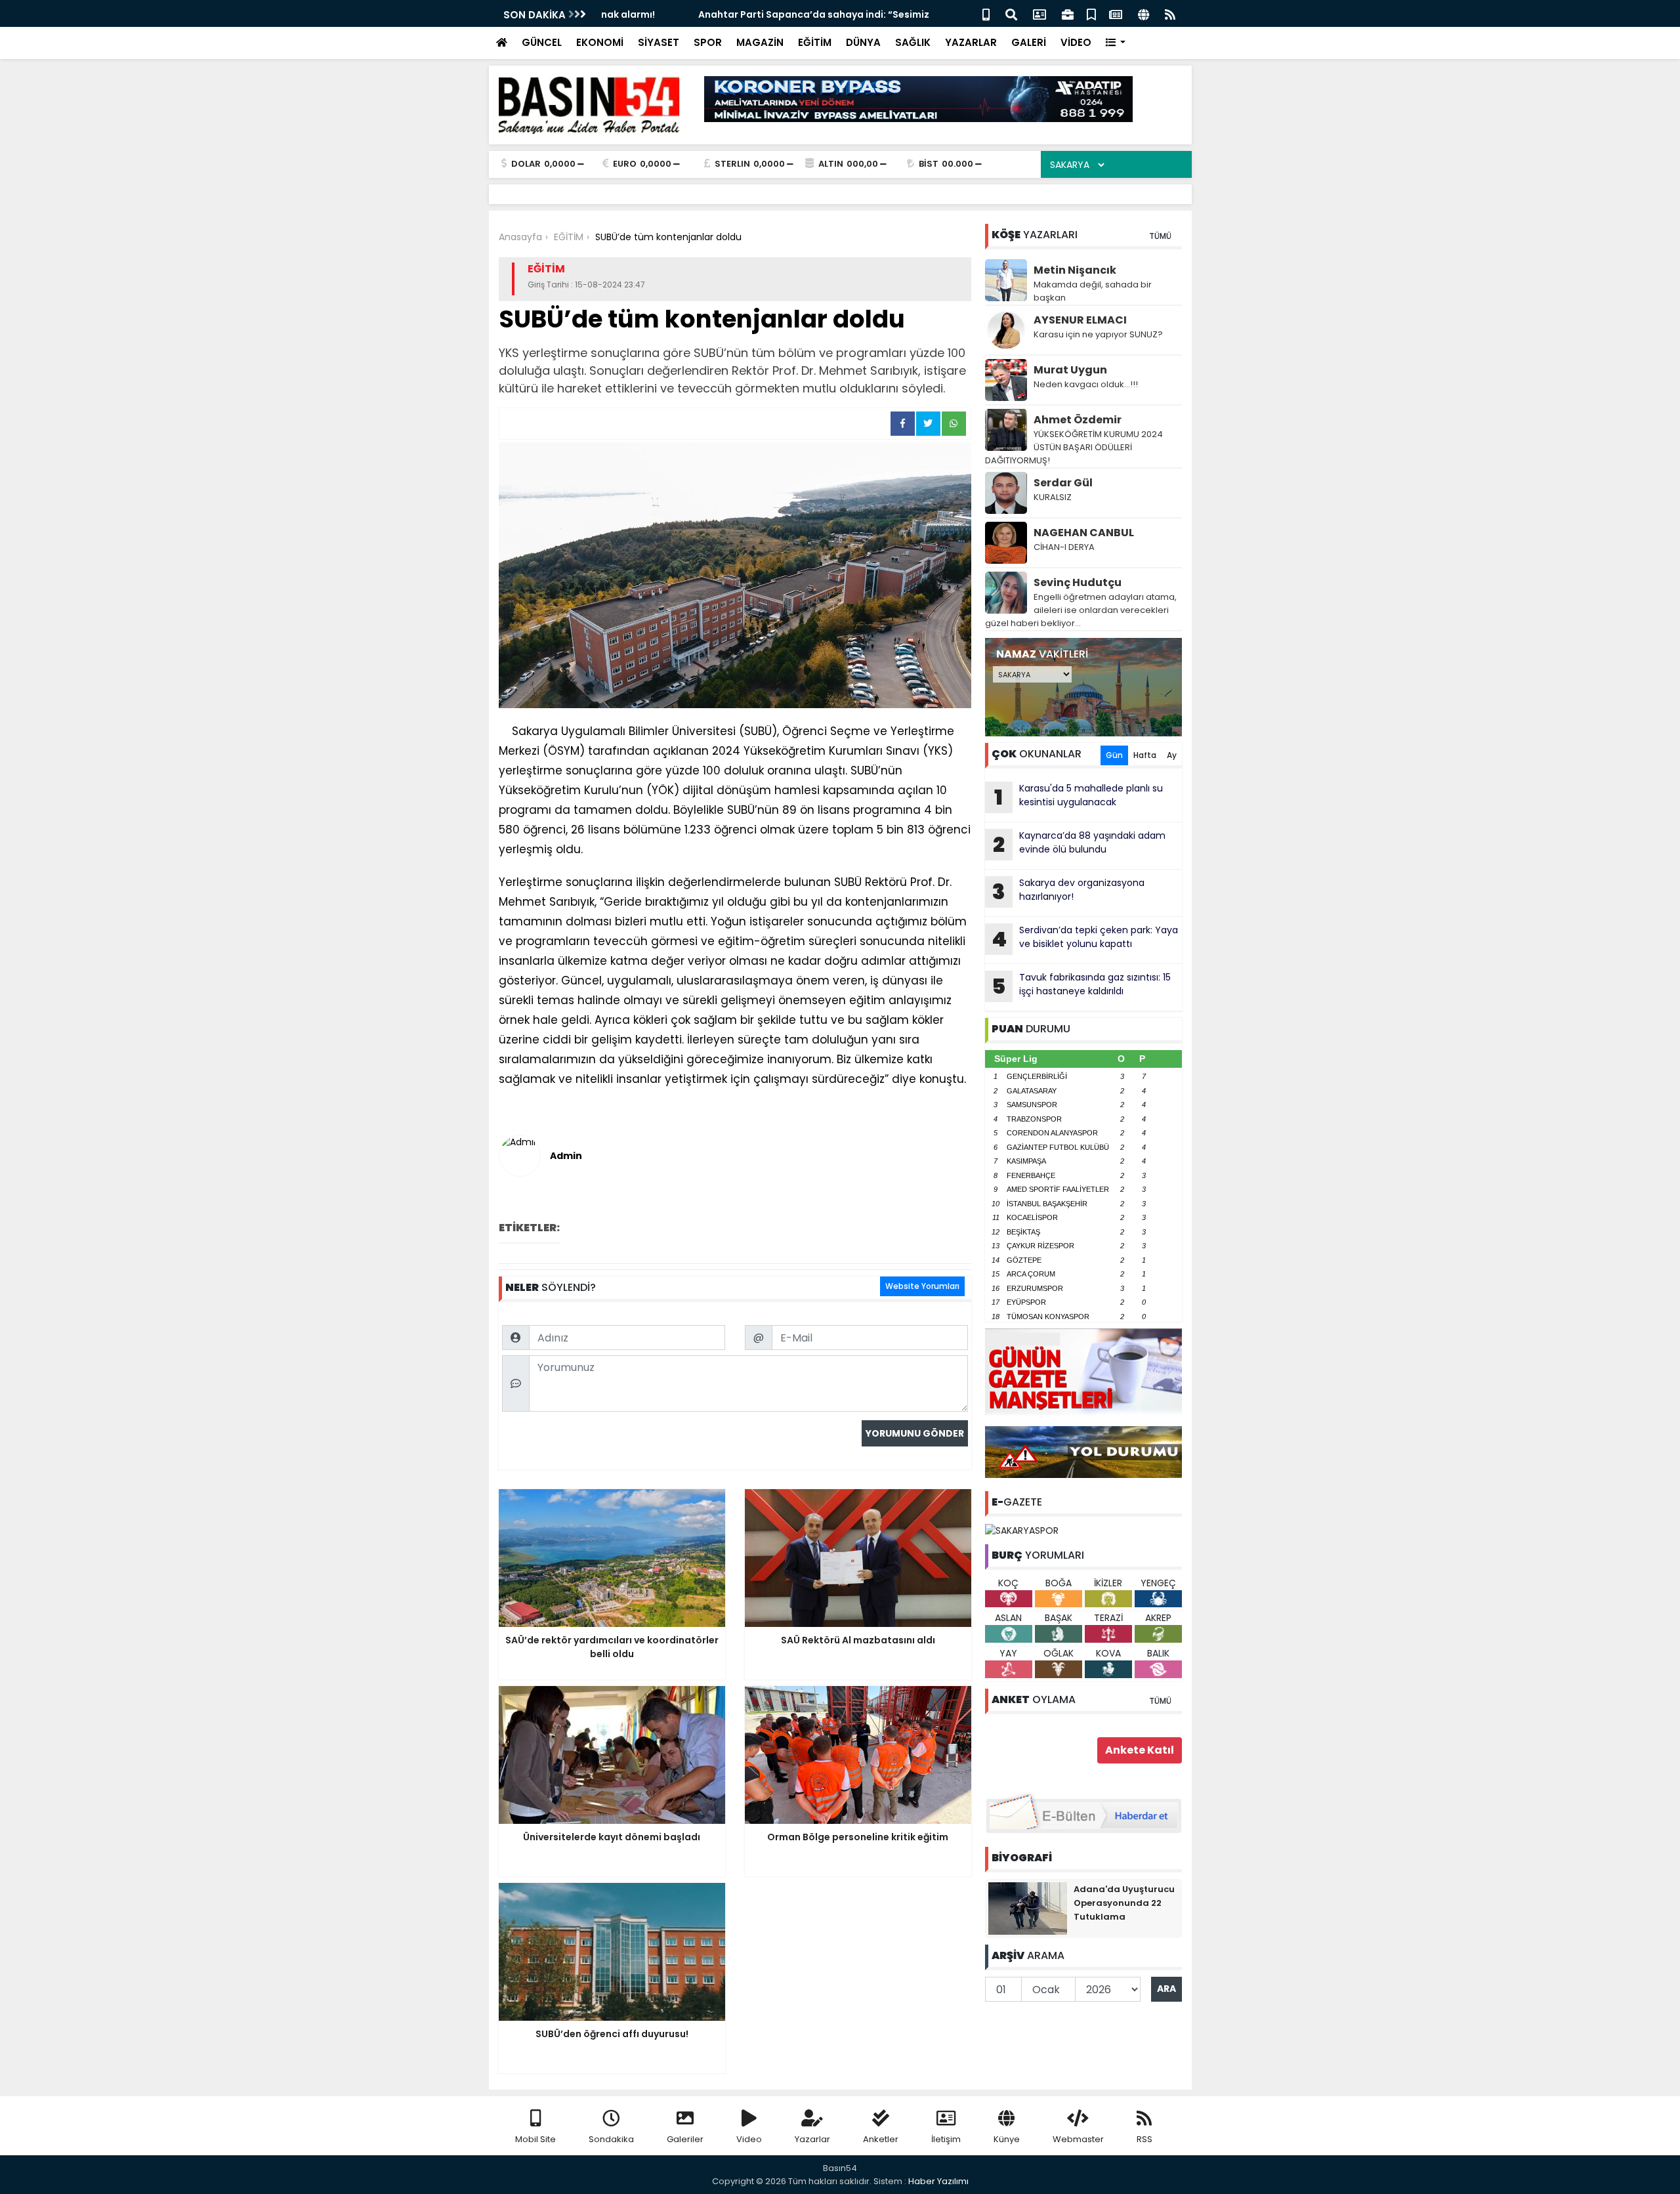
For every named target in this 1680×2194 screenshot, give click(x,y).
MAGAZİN (760, 42)
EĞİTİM (815, 42)
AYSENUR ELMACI (1080, 320)
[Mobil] (986, 13)
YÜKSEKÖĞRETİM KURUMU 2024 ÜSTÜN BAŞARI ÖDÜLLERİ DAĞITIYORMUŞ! (1074, 447)
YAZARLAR (971, 42)
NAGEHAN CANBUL (1084, 533)
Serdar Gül (1063, 483)
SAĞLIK (913, 42)
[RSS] (1170, 13)
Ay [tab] (1172, 755)
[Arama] (1011, 13)
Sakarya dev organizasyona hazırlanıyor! (1068, 891)
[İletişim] (1039, 13)
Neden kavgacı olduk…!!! (1086, 384)
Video (749, 2139)
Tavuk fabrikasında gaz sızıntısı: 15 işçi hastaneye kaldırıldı (1081, 986)
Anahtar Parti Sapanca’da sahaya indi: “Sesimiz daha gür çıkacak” (761, 14)
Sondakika (611, 2139)
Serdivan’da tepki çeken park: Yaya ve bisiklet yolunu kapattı (1085, 939)
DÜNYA (863, 42)
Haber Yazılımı (938, 2181)
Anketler (881, 2139)
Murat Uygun (1070, 370)
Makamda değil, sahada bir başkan (1093, 291)
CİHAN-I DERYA (1064, 547)
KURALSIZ (1053, 497)
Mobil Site (535, 2139)
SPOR (708, 42)
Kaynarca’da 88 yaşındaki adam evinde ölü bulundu (1079, 844)
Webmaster (1078, 2139)
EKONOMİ (600, 42)
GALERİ (1029, 42)
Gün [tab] (1114, 755)
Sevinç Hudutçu (1078, 582)
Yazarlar (812, 2139)
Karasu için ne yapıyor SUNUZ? (1098, 334)
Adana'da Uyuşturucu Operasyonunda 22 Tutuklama (1124, 1903)
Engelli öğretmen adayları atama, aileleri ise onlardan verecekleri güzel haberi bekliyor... (1081, 610)
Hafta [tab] (1145, 755)
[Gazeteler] (1116, 13)
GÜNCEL (542, 42)
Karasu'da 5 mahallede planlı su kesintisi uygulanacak (1079, 797)
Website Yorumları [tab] (922, 1286)
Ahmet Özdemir (1078, 420)
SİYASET (659, 42)
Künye (1007, 2139)
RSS (1144, 2139)
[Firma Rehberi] (1068, 13)
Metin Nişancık (1075, 270)
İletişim (946, 2139)
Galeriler (685, 2139)
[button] (1116, 43)
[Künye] (1144, 13)
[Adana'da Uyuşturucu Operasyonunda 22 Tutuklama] (1028, 1907)
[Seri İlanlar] (1091, 13)
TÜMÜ (1160, 236)
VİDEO (1076, 42)
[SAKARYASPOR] (1022, 1530)
